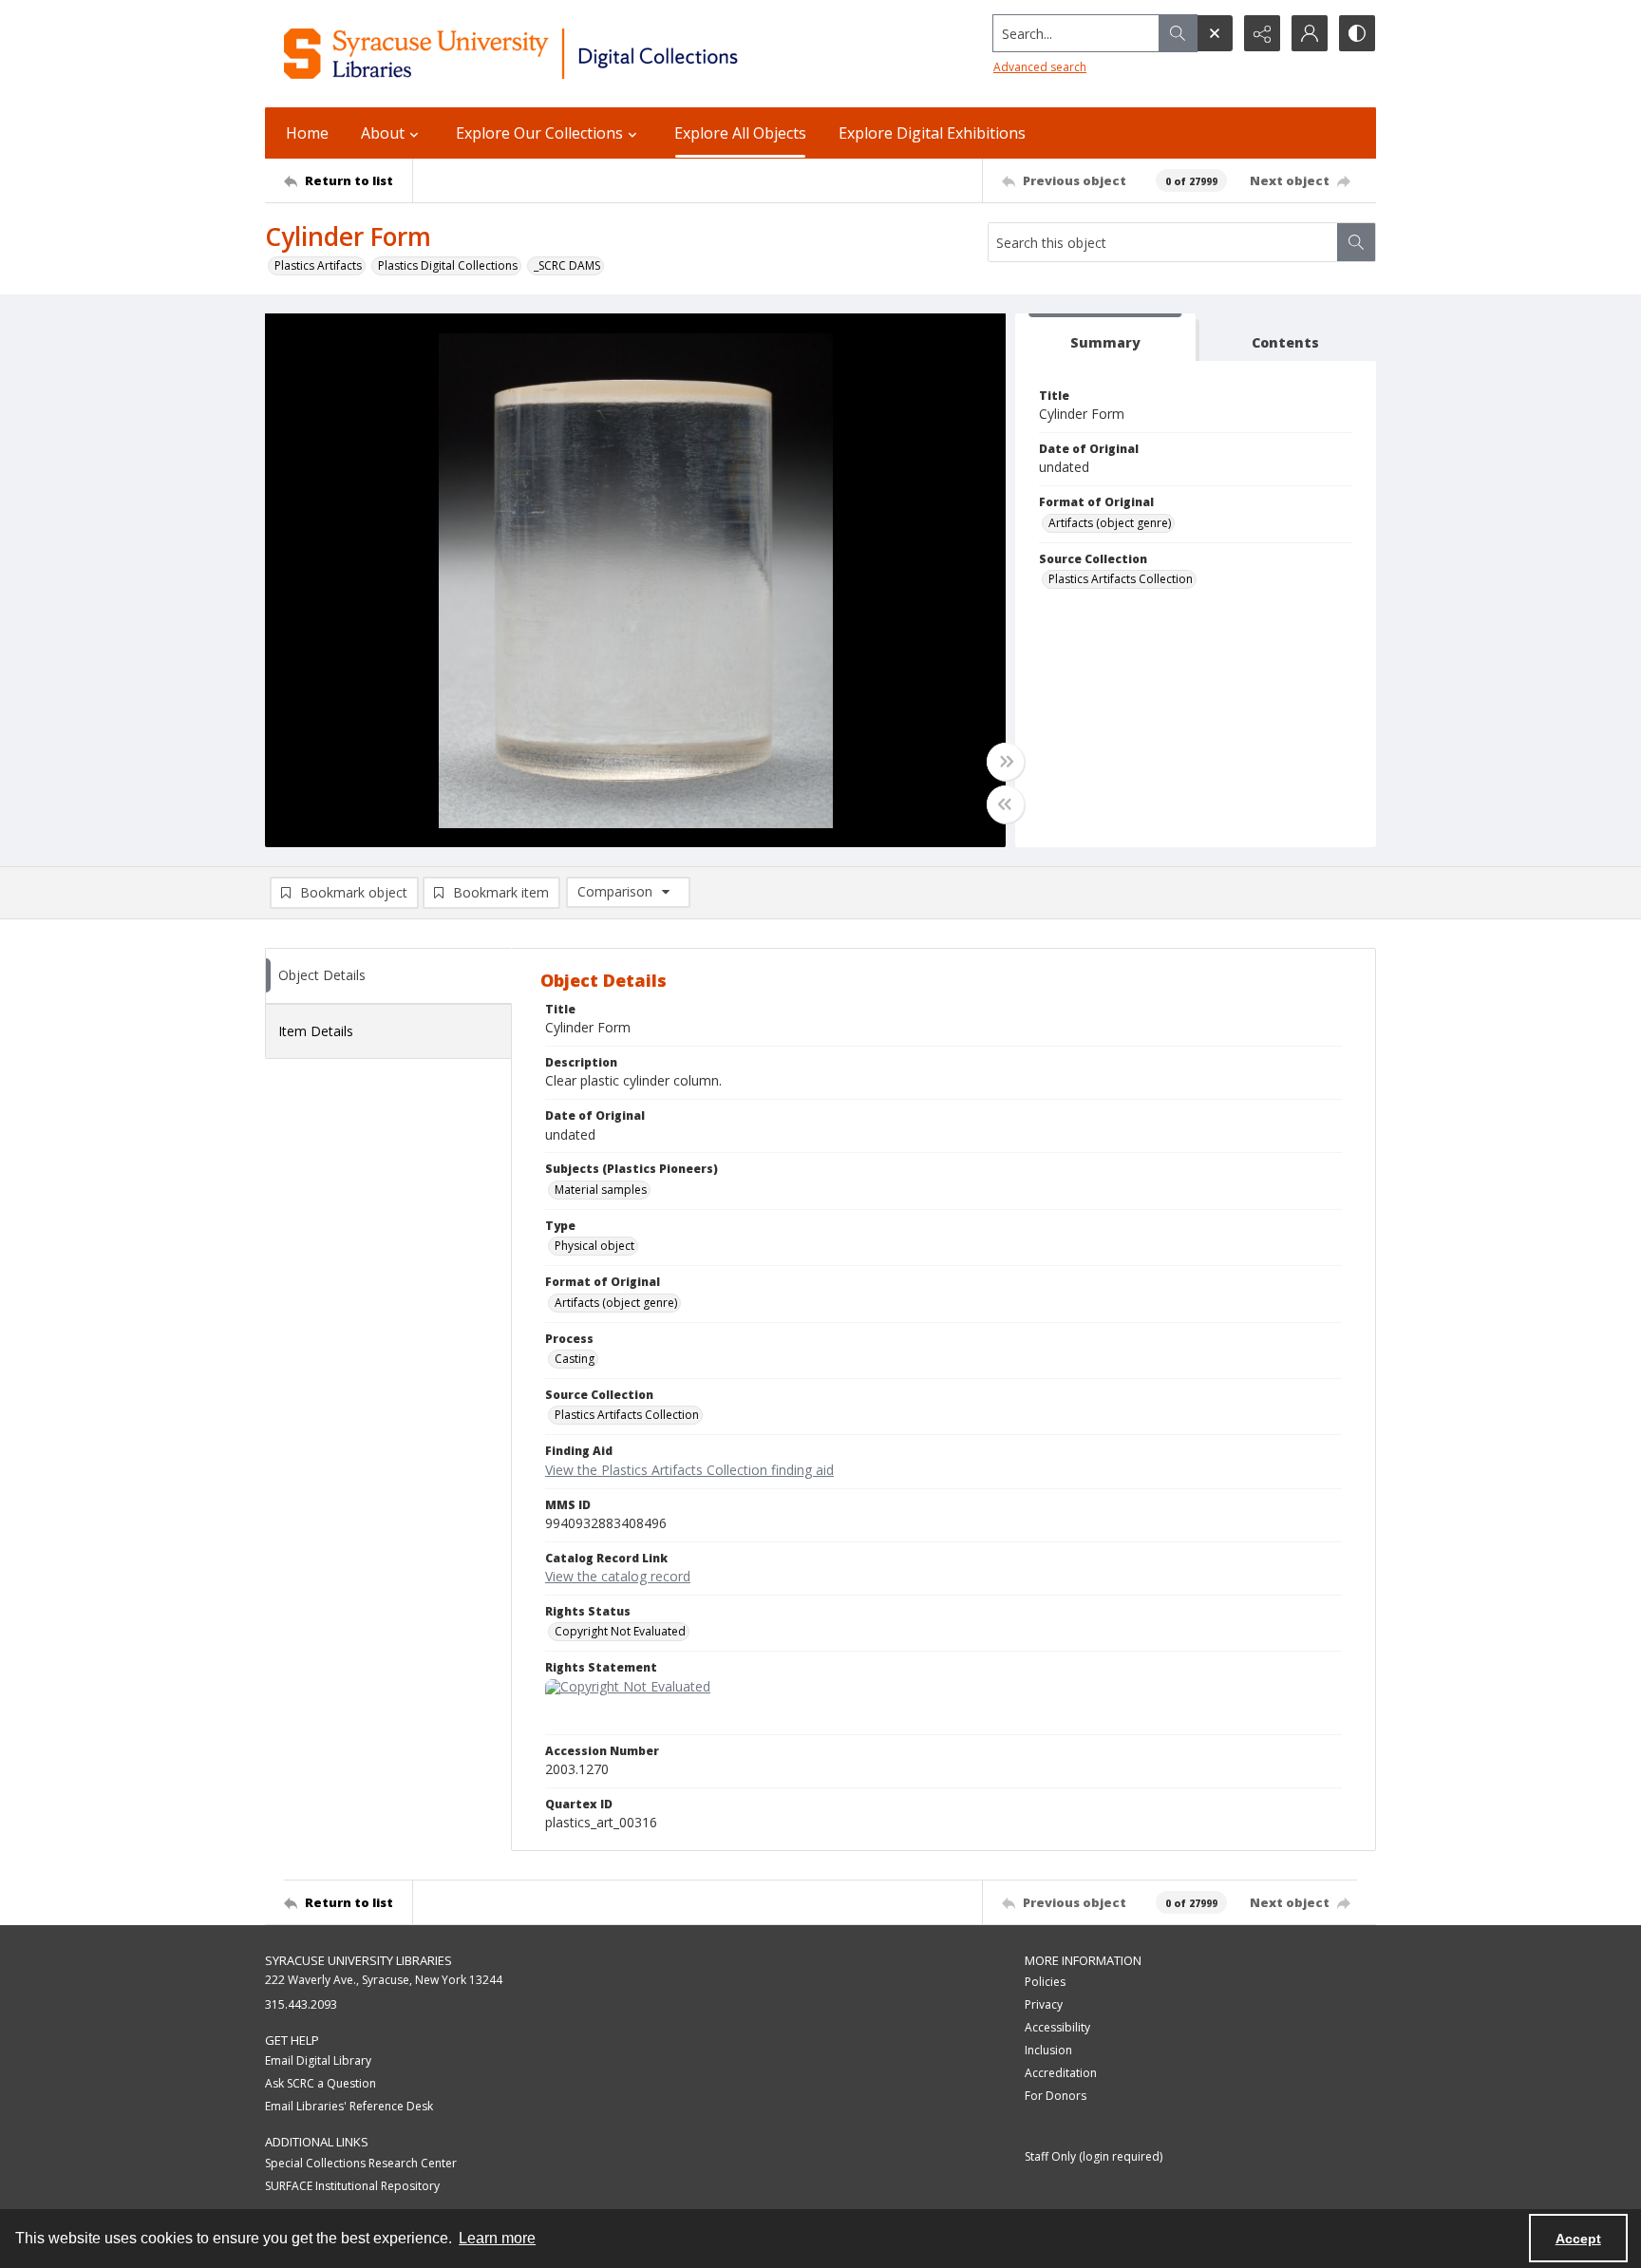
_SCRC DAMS (567, 265)
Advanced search (1040, 67)
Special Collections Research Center (361, 2163)
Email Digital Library (318, 2060)
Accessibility (1057, 2027)
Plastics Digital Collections (448, 265)
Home (307, 133)
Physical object (594, 1246)
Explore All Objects (740, 133)
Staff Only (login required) (1094, 2156)
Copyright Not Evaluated (620, 1631)
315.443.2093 (301, 2004)
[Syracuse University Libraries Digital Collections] (566, 54)
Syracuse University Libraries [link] (358, 1960)
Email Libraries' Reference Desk (349, 2106)
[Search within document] (1356, 242)
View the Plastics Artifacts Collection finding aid (689, 1470)
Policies (1045, 1982)
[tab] (1105, 338)
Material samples (601, 1190)
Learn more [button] (497, 2238)
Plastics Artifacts (318, 265)
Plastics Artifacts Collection (1121, 579)
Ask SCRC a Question (321, 2083)
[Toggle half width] (1006, 804)
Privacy (1044, 2004)
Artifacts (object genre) (1110, 523)
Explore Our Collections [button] (539, 133)
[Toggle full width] (1006, 762)
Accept (1578, 2239)
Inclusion (1048, 2050)
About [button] (383, 133)
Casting (575, 1359)
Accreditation (1061, 2073)
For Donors (1056, 2096)
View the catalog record (618, 1576)
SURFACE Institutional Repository (352, 2186)
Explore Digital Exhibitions (932, 133)
